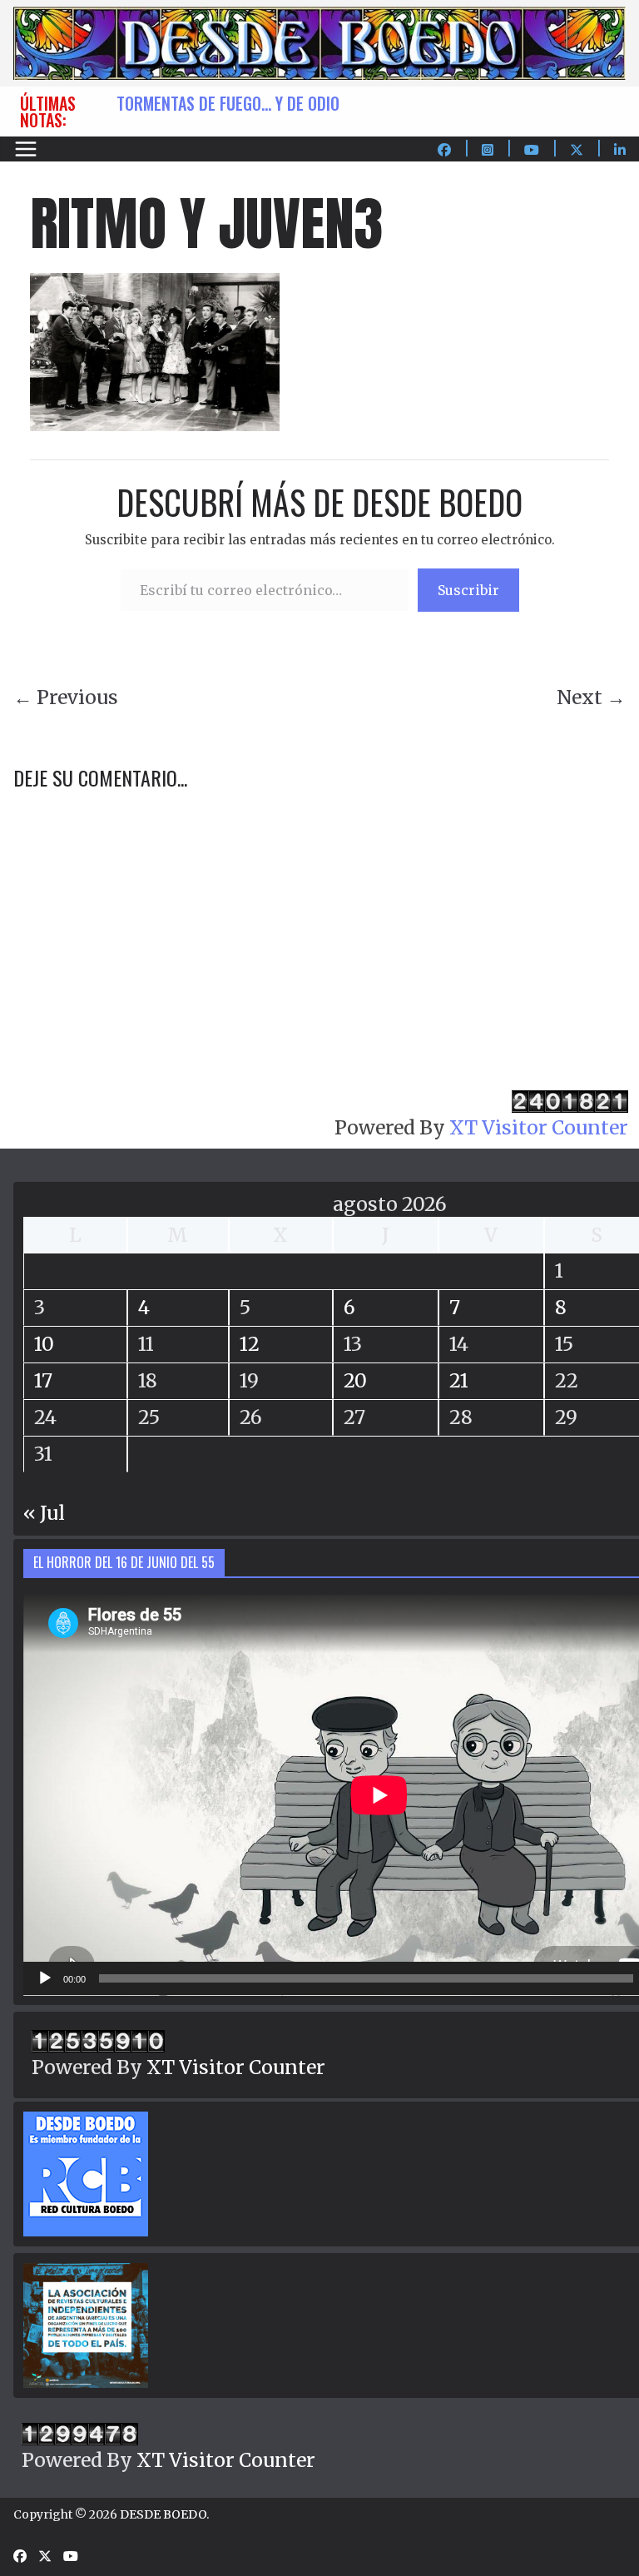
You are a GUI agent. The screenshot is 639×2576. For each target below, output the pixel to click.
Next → (591, 697)
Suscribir (468, 590)
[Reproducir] (45, 1978)
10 (44, 1344)
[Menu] (26, 149)
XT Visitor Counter (539, 1127)
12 (250, 1344)
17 (43, 1380)
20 (355, 1380)
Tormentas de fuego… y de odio (228, 103)
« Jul (44, 1513)
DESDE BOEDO (163, 2514)
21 (459, 1380)
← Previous (66, 697)
